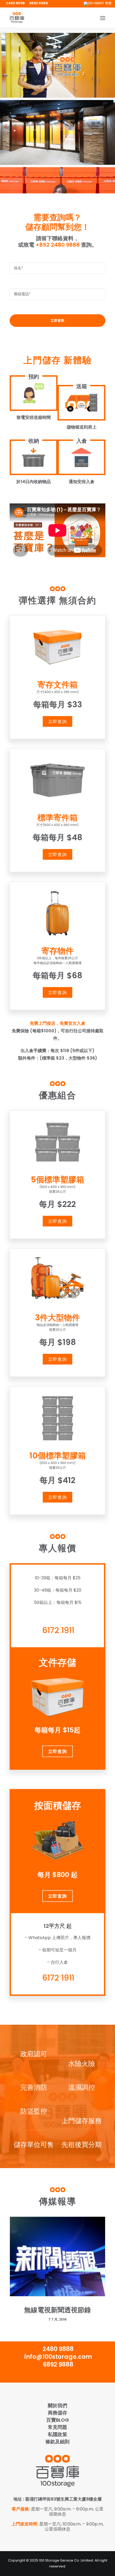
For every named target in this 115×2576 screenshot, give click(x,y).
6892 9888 (39, 3)
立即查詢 (57, 721)
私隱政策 (57, 2434)
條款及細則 (57, 2442)
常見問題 (57, 2427)
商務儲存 (57, 2413)
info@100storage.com (58, 2357)
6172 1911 (58, 1630)
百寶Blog (58, 2420)
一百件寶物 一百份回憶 (57, 2310)
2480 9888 (15, 3)
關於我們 (57, 2405)
